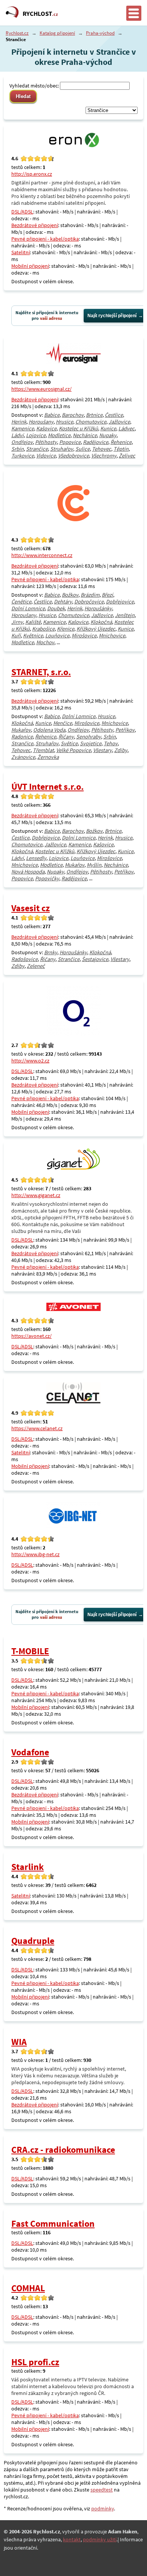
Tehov (111, 743)
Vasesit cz (31, 908)
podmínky (103, 2508)
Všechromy (104, 456)
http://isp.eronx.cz (32, 174)
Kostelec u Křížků (78, 428)
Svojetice (91, 743)
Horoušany (41, 422)
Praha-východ (100, 33)
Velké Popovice (73, 750)
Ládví (18, 435)
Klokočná (101, 622)
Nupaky (108, 435)
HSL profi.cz (35, 2362)
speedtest (102, 2490)
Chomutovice (91, 422)
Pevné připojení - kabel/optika (45, 239)
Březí (107, 595)
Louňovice (57, 636)
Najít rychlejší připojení (112, 316)
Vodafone (30, 1752)
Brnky (51, 952)
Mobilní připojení (30, 266)
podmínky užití (100, 2539)
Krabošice (43, 629)
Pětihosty (46, 442)
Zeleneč (36, 966)
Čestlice (114, 415)
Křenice (66, 629)
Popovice (70, 442)
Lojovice (36, 435)
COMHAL (28, 2288)
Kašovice (46, 428)
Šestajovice (95, 959)
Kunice (108, 428)
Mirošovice (84, 636)
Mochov (45, 642)
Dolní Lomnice (28, 608)
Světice (69, 743)
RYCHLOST (40, 14)
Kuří (16, 636)
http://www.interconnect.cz (42, 555)
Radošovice (24, 959)
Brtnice (94, 415)
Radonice (22, 737)
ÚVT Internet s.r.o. (47, 787)
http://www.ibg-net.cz (35, 1554)
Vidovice (46, 456)
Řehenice (121, 442)
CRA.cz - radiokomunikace (63, 2150)
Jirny (17, 622)
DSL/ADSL (22, 212)
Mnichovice (112, 636)
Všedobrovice (73, 456)
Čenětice (21, 602)
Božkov (70, 595)
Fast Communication (53, 2224)
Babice (52, 415)
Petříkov (125, 730)
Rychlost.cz (17, 33)
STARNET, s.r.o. (41, 672)
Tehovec (102, 449)
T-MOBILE (30, 1651)
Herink (19, 422)
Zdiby (121, 750)
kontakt (72, 2539)
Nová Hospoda (28, 872)
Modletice (59, 435)
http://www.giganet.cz (36, 1195)
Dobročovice (89, 602)
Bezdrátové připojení (35, 225)
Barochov (73, 415)
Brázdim (90, 595)
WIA (19, 2042)
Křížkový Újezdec (96, 629)
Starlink (28, 1867)
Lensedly (36, 858)
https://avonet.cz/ (31, 1336)
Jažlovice (119, 422)
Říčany (66, 737)
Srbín (18, 449)
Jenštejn (125, 615)
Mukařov (21, 730)
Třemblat (43, 750)
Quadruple (33, 1941)
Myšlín (94, 865)
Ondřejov (22, 442)
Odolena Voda (49, 730)
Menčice (63, 723)
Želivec (127, 456)
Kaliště (33, 622)
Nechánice (85, 435)
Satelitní (21, 252)
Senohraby (89, 737)
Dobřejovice (120, 602)
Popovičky (47, 878)
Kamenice (23, 428)
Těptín (121, 449)
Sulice (83, 449)
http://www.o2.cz (30, 1061)
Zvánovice (23, 757)
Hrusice (64, 422)
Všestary (103, 750)
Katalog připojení (57, 33)
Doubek (56, 608)
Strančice (37, 449)
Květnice (33, 636)
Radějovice (96, 442)
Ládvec (126, 428)
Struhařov (62, 449)
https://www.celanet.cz (37, 1428)
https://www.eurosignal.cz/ (41, 389)
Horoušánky (98, 608)
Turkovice (23, 456)
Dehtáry (63, 602)
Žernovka (48, 757)
